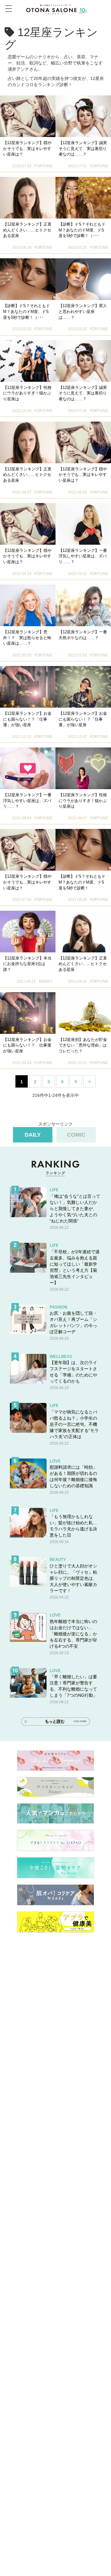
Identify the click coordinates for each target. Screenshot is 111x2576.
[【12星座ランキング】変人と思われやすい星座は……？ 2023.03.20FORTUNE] (83, 279)
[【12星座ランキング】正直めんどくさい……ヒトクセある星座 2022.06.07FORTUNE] (28, 442)
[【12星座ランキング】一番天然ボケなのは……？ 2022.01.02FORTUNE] (83, 605)
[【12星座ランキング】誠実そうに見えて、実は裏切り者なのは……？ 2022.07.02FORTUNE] (83, 361)
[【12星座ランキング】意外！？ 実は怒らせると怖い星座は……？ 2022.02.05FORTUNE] (28, 605)
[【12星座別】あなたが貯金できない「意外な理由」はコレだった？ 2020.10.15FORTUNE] (83, 1013)
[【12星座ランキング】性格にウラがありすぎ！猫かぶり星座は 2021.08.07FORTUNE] (83, 768)
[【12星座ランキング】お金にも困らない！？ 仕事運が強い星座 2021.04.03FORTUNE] (28, 1013)
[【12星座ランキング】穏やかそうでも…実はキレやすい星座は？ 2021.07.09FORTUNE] (28, 850)
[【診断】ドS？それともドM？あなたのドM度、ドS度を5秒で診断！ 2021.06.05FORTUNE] (83, 850)
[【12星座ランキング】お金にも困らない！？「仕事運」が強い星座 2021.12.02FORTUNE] (28, 687)
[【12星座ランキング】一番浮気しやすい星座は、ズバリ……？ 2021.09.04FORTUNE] (28, 768)
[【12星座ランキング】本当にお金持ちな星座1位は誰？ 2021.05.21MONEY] (28, 932)
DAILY (33, 1135)
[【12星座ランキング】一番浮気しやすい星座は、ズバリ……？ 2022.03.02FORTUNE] (83, 524)
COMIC (76, 1135)
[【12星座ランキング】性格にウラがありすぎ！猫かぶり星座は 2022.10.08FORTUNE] (28, 361)
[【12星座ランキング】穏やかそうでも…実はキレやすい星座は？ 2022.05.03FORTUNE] (83, 442)
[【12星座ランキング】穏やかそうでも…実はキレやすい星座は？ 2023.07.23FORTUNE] (28, 116)
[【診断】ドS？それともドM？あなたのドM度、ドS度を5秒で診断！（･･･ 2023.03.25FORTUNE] (83, 198)
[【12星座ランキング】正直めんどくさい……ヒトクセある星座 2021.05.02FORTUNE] (83, 932)
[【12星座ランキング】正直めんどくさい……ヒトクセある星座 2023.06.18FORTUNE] (28, 198)
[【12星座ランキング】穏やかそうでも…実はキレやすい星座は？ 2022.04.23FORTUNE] (28, 524)
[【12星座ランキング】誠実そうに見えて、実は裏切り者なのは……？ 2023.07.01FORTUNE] (83, 116)
